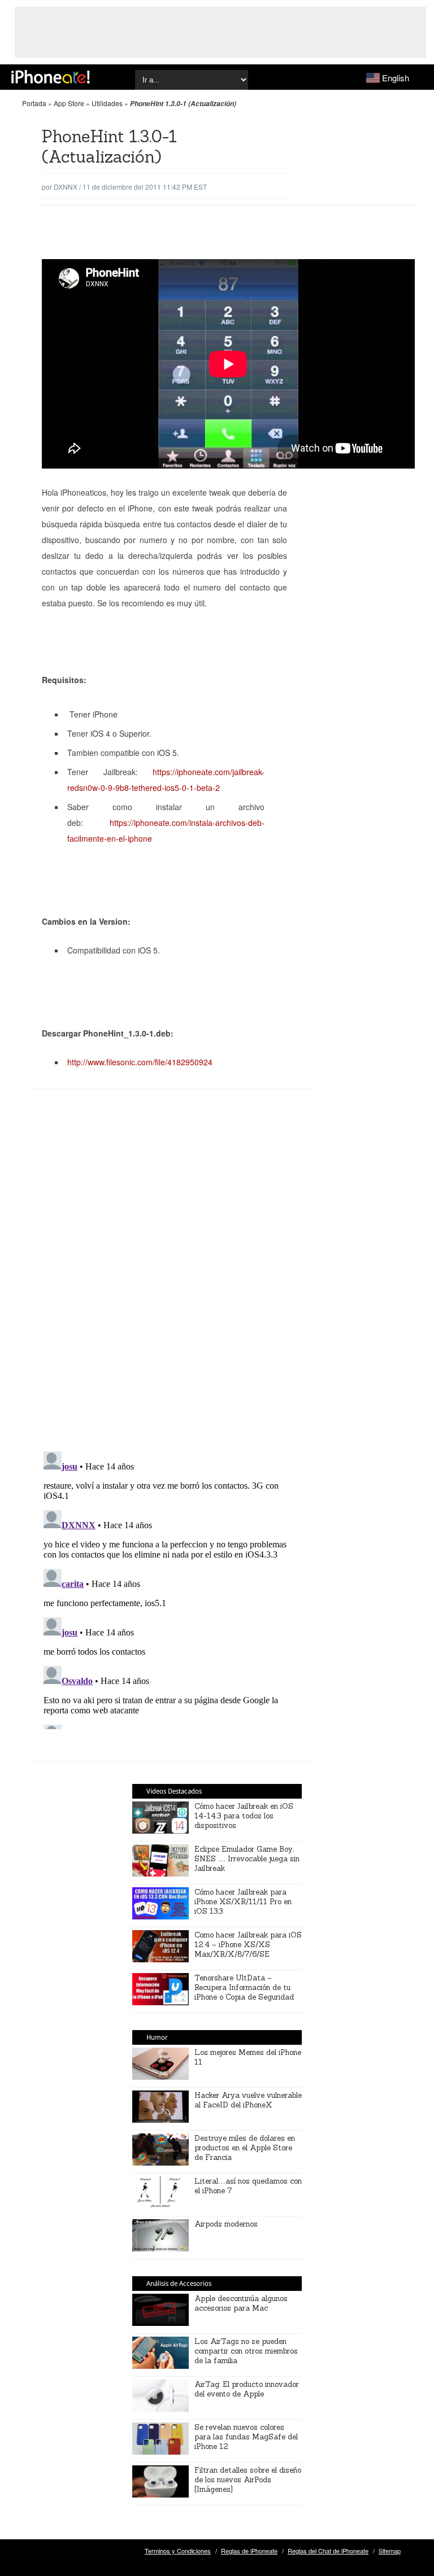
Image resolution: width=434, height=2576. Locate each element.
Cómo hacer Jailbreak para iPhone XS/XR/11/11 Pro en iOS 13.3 (243, 1902)
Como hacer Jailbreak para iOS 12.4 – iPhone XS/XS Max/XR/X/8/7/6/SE (248, 1945)
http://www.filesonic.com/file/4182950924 (140, 1062)
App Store (69, 103)
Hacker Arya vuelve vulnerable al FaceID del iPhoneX (248, 2100)
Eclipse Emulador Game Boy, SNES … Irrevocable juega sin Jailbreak (247, 1859)
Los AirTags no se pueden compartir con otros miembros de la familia (246, 2351)
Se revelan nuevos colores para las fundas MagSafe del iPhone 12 (246, 2437)
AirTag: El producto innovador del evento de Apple (247, 2389)
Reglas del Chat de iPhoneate (328, 2551)
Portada (34, 103)
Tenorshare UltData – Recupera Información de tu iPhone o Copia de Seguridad (244, 1987)
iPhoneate (51, 77)
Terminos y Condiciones (178, 2551)
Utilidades (107, 103)
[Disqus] (171, 1279)
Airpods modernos (226, 2224)
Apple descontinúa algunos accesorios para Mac (241, 2303)
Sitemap (390, 2551)
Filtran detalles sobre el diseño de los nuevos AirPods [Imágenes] (248, 2480)
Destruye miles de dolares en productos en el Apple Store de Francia (245, 2148)
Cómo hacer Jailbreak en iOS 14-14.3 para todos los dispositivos (244, 1816)
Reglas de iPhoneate (249, 2551)
